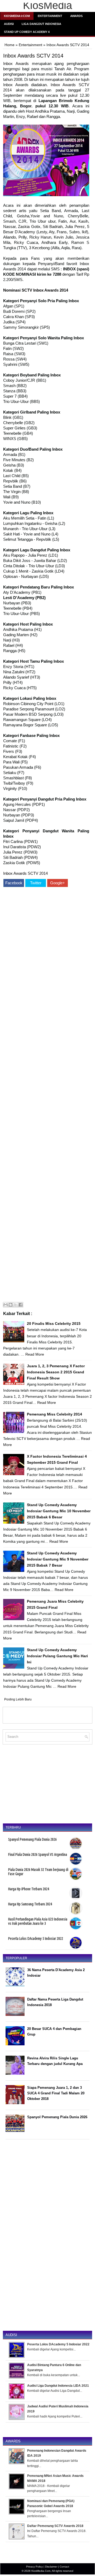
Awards (76, 16)
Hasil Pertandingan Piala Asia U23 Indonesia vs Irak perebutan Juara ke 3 (38, 1921)
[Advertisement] (46, 1095)
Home (9, 45)
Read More (35, 1354)
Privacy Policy (34, 2567)
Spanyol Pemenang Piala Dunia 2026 (32, 1839)
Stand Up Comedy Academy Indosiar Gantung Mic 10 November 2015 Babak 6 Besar (59, 1511)
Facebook (14, 883)
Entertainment (50, 16)
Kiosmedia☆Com (17, 16)
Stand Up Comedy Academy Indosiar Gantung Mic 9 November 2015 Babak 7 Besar (58, 1559)
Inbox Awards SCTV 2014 (33, 56)
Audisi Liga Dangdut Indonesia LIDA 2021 (58, 2386)
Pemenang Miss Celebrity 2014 (54, 1414)
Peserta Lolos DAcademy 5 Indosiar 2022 (36, 1938)
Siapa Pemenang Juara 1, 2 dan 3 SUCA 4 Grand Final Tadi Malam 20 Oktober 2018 (56, 2093)
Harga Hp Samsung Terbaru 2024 (30, 1904)
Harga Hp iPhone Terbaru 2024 (29, 1889)
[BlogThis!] (11, 1305)
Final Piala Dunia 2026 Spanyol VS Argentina (38, 1854)
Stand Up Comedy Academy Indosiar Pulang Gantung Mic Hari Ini (57, 1656)
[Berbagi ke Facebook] (21, 1305)
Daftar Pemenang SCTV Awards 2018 (55, 2526)
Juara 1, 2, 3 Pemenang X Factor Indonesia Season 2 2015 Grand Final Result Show (56, 1372)
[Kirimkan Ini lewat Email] (6, 1305)
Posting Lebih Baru (18, 1699)
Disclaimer (51, 2567)
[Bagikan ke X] (16, 1305)
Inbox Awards (16, 63)
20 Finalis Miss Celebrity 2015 (54, 1324)
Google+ (58, 883)
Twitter (36, 883)
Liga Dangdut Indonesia (41, 24)
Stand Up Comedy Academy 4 (27, 32)
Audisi (9, 24)
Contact (64, 2567)
